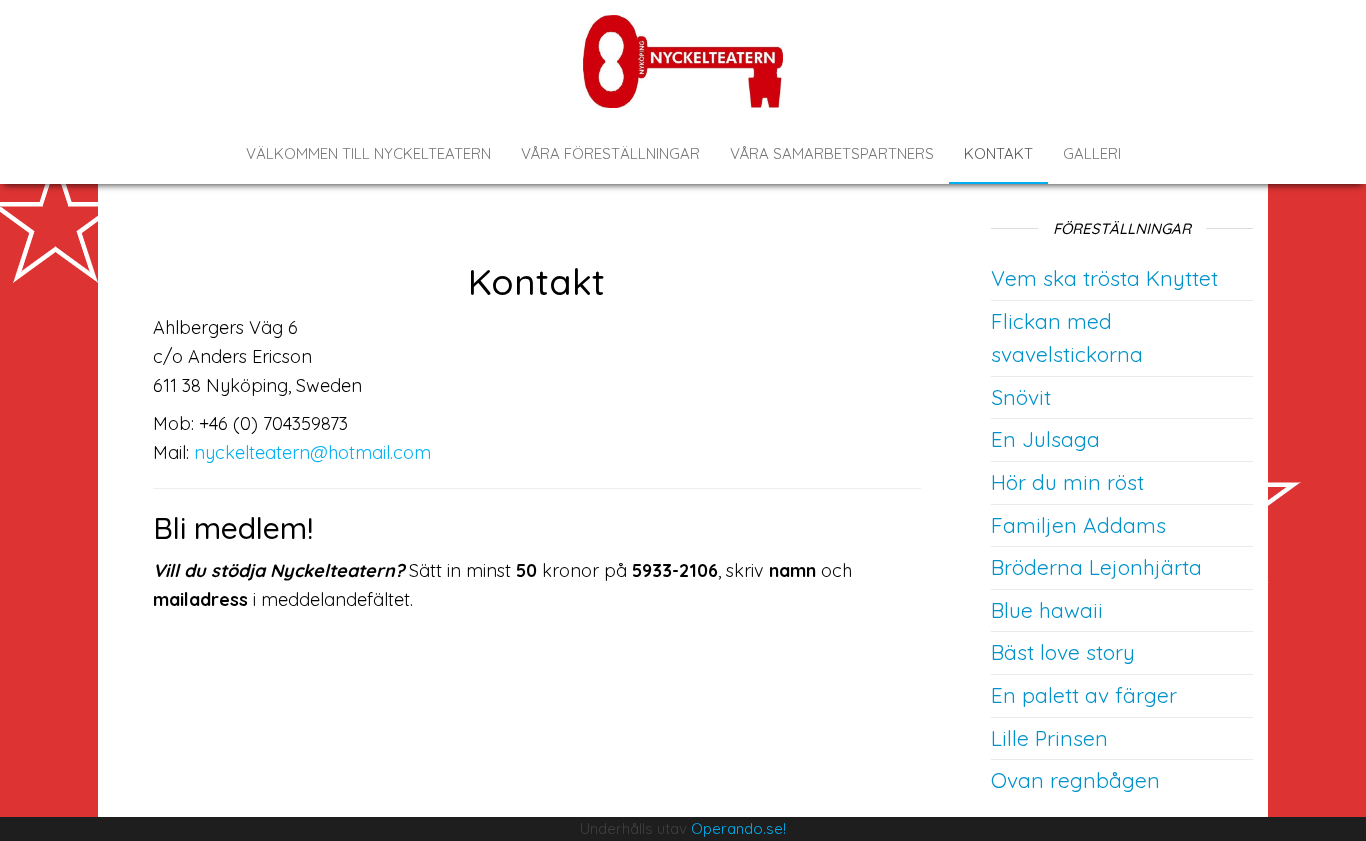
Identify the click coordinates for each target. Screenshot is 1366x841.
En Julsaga (1045, 439)
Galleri (1092, 153)
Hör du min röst (1067, 482)
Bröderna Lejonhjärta (1096, 567)
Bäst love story (1063, 652)
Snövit (1021, 397)
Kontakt (998, 153)
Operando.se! (738, 828)
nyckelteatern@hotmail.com (312, 452)
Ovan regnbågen (1075, 780)
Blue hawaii (1047, 610)
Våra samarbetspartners (832, 153)
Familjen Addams (1078, 525)
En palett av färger (1084, 695)
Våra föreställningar (610, 153)
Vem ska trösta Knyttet (1104, 278)
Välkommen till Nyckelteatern (368, 153)
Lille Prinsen (1049, 738)
